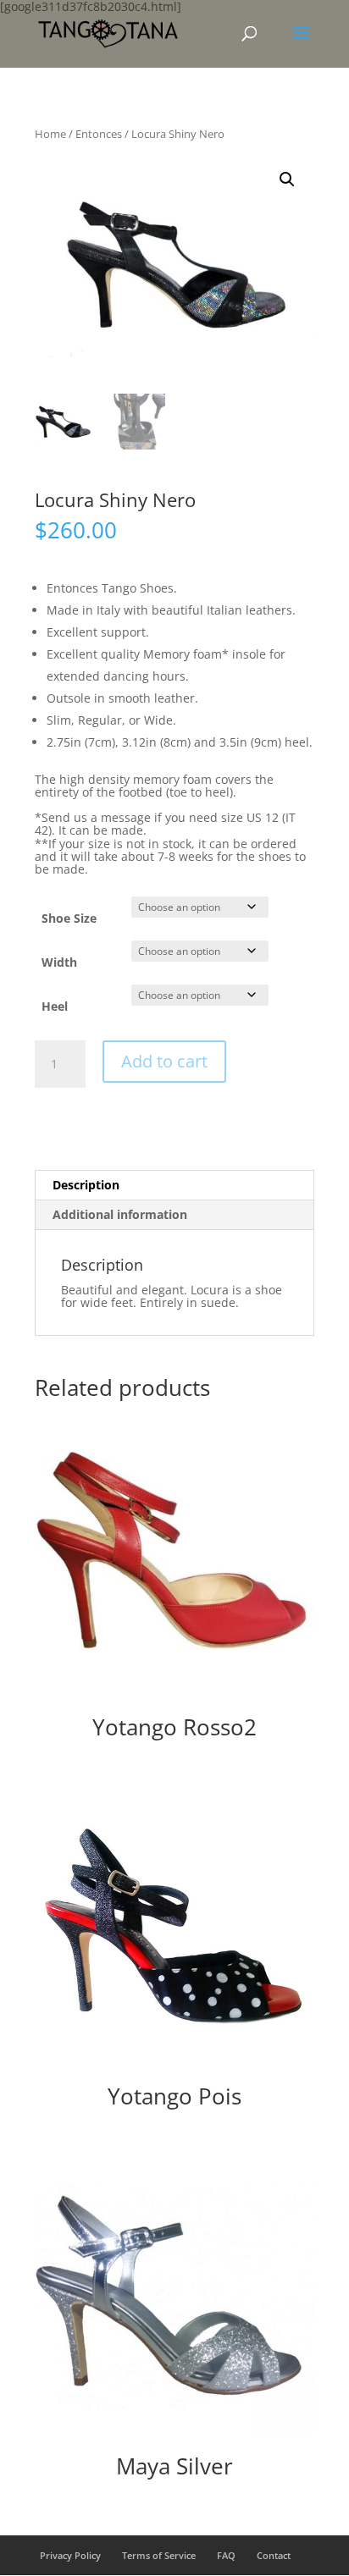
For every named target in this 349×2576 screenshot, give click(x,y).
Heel (55, 1006)
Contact (274, 2555)
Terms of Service (159, 2555)
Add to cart (164, 1061)
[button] (287, 179)
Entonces (99, 134)
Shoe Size (69, 918)
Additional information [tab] (120, 1214)
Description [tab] (86, 1185)
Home (50, 134)
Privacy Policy (70, 2555)
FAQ (226, 2555)
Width (59, 962)
